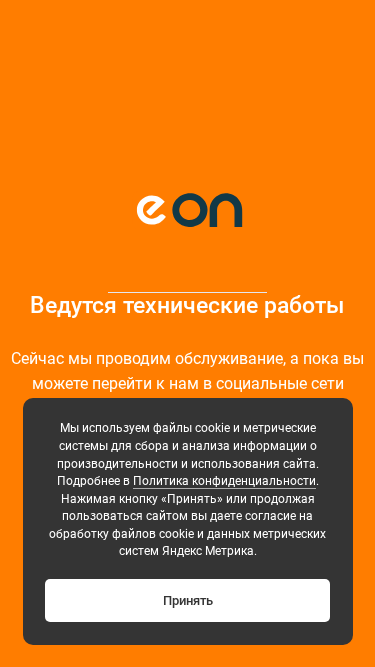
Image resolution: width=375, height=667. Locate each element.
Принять (188, 600)
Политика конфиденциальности (224, 481)
